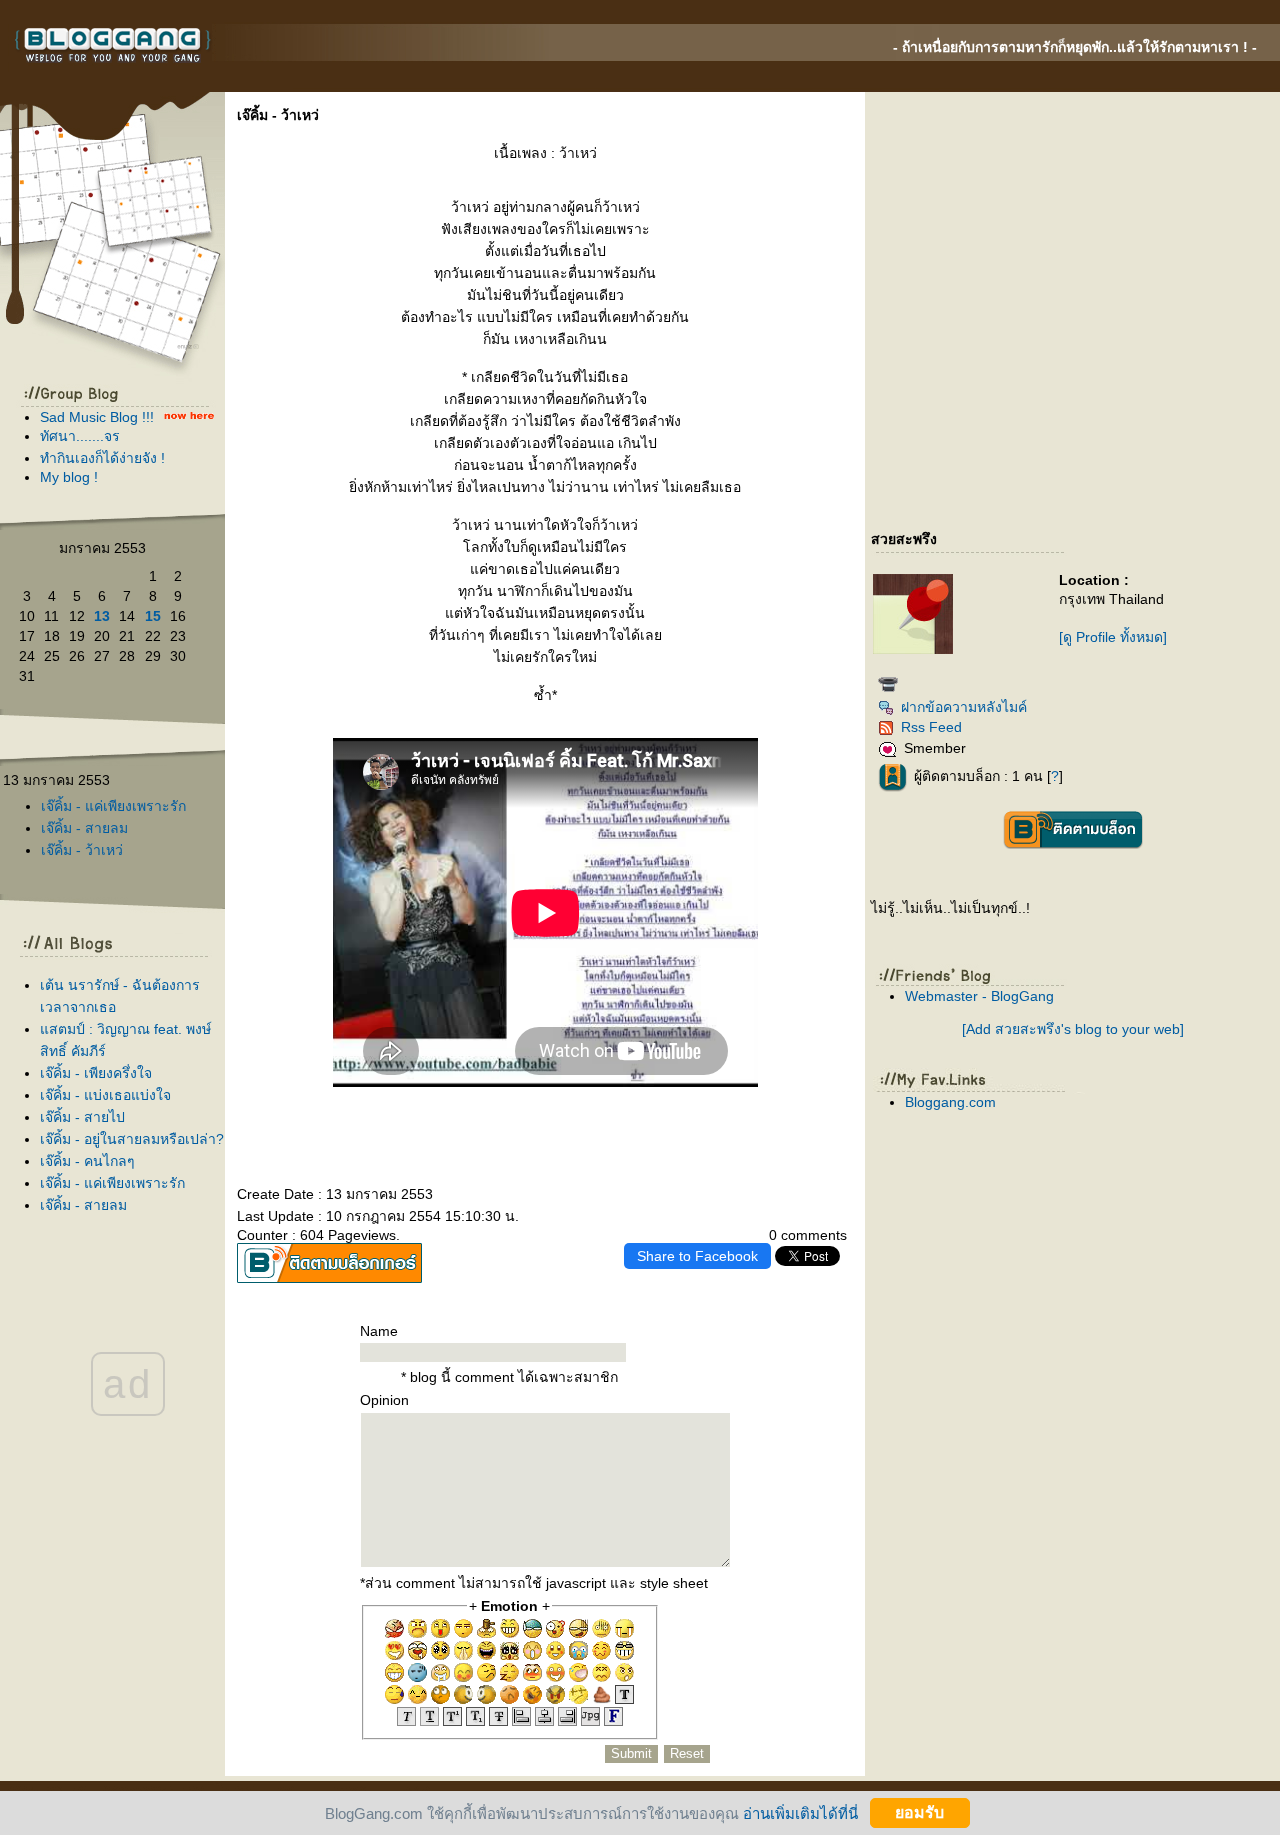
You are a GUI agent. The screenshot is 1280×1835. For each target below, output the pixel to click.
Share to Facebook (697, 1256)
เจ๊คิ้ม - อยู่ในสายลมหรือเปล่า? (132, 1139)
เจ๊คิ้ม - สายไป (82, 1117)
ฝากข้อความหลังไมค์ (964, 707)
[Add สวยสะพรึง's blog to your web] (1073, 1029)
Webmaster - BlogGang (979, 996)
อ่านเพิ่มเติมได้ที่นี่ (800, 1812)
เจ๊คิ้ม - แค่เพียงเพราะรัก (113, 806)
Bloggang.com (950, 1102)
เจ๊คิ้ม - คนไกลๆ (87, 1161)
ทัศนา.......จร (80, 436)
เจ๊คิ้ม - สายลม (84, 828)
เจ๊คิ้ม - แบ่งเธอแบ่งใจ (105, 1095)
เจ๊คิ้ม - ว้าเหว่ (82, 850)
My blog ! (69, 477)
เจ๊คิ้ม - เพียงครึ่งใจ (96, 1073)
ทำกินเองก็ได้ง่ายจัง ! (102, 458)
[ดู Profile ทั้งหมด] (1113, 637)
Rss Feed (931, 727)
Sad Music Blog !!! (97, 417)
